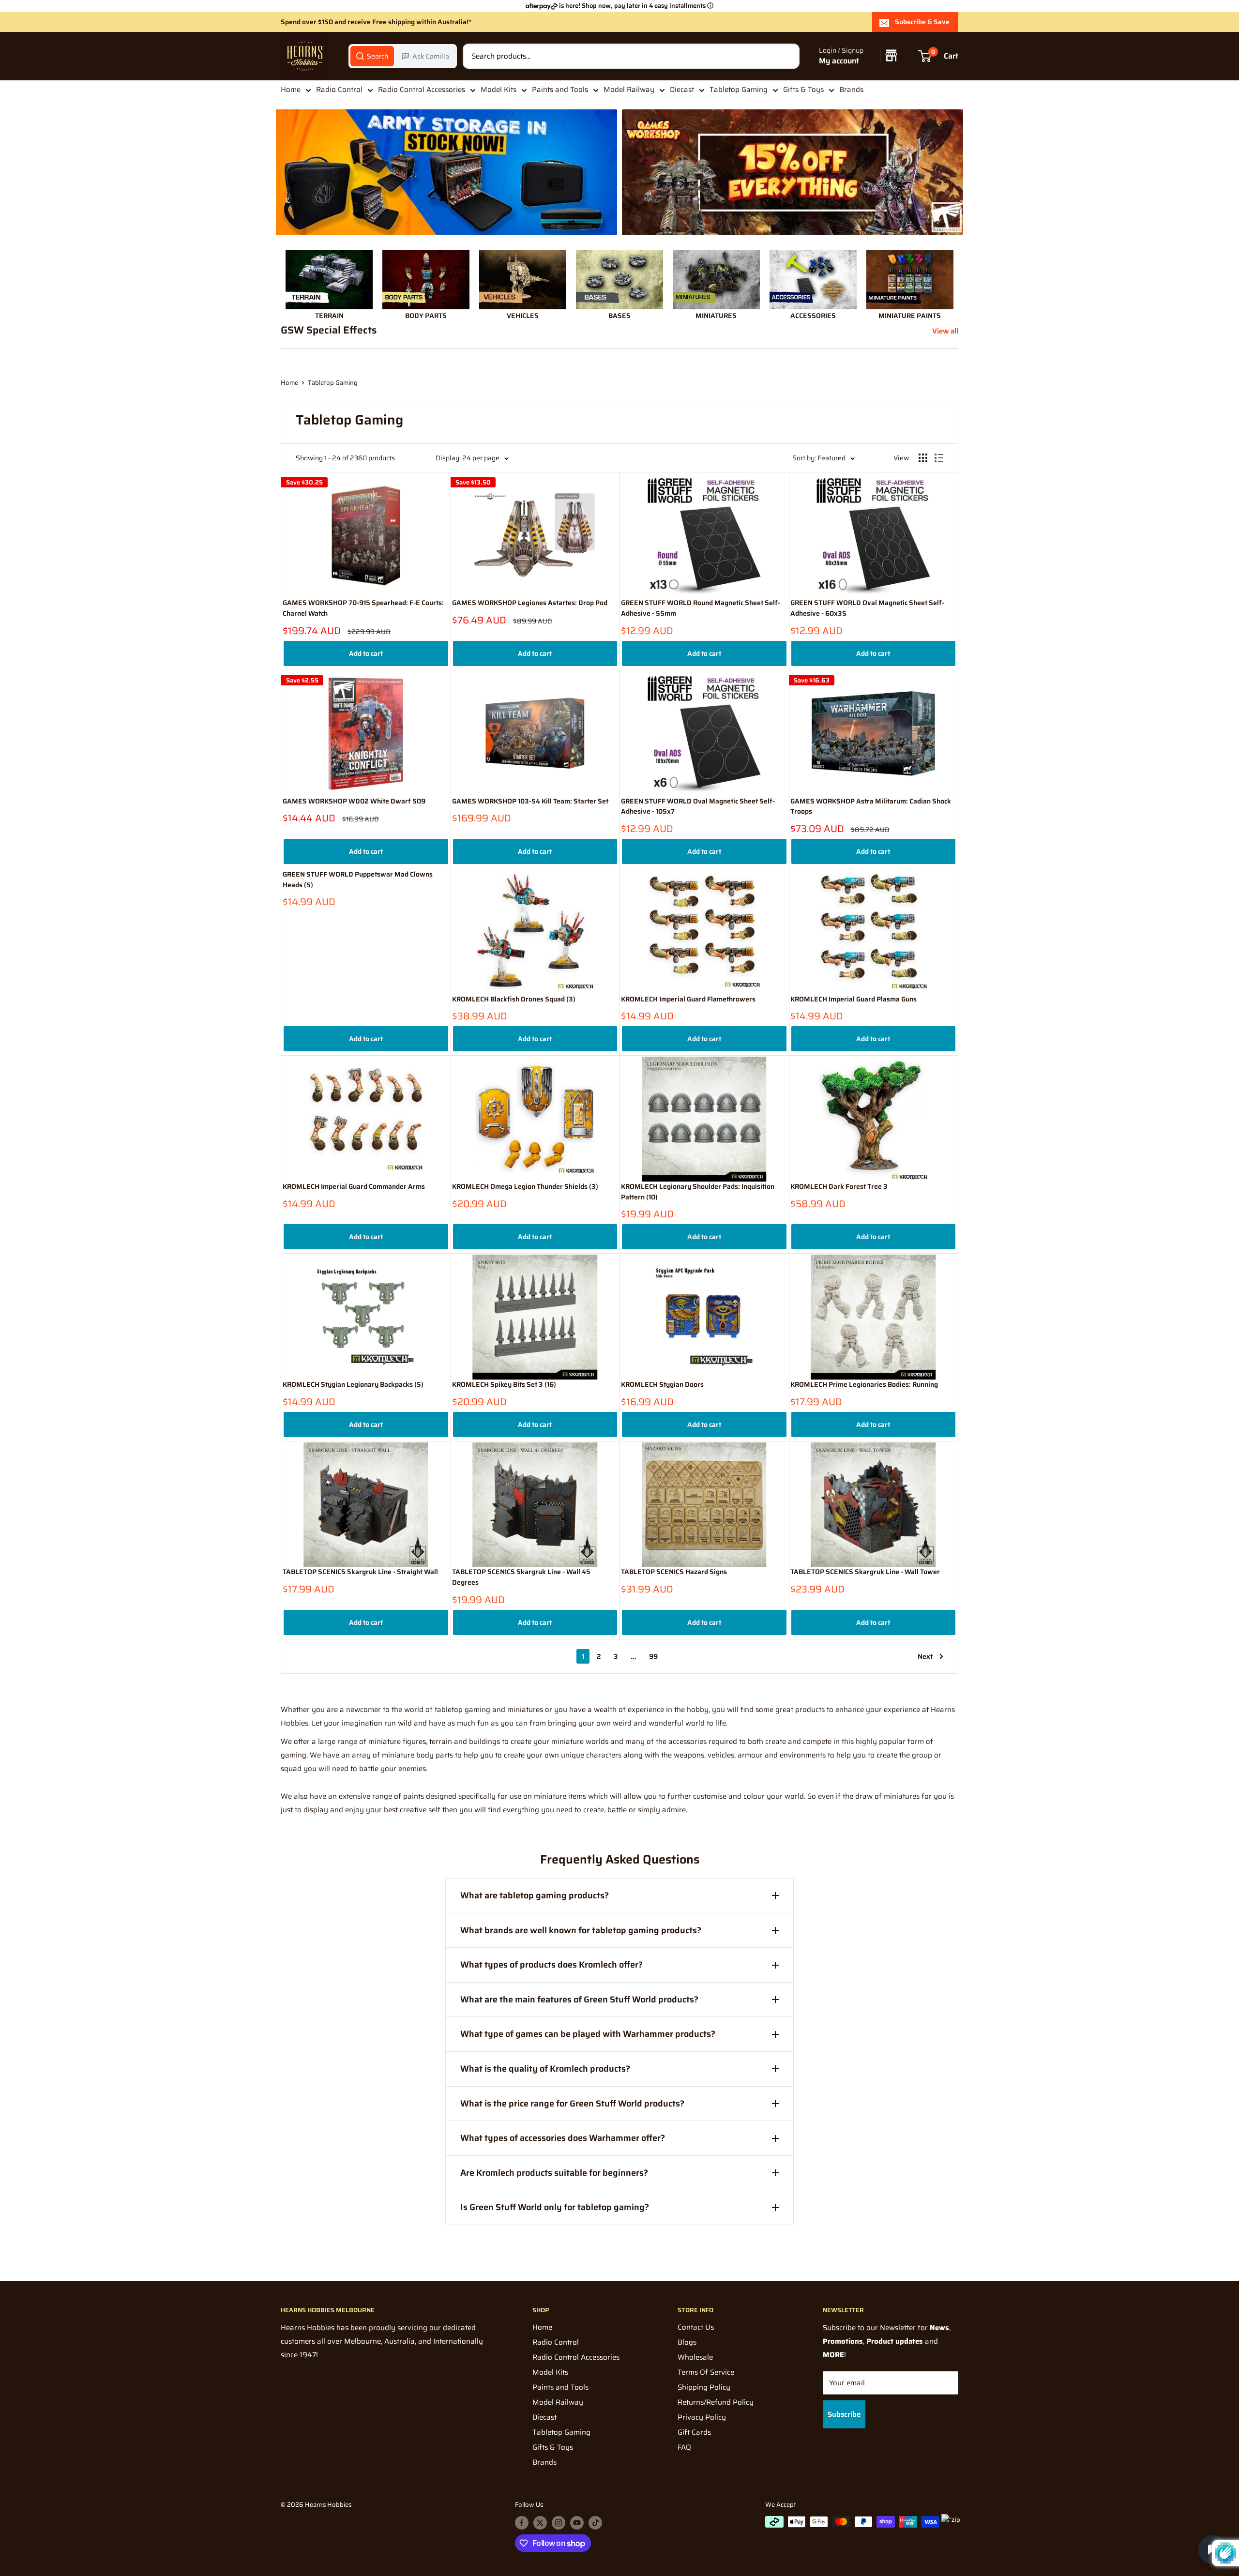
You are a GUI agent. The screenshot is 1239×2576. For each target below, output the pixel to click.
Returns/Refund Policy (716, 2402)
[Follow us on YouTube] (577, 2523)
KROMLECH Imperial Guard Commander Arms (354, 1187)
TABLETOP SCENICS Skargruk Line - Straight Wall (360, 1572)
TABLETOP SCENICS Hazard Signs (674, 1572)
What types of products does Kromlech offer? (552, 1965)
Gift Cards (694, 2432)
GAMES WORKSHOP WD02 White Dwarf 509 (354, 801)
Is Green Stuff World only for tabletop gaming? (555, 2207)
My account (839, 61)
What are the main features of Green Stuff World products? (579, 2000)
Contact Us (696, 2327)
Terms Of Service (706, 2372)
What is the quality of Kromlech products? (545, 2069)
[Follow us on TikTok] (595, 2523)
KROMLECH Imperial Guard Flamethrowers (688, 999)
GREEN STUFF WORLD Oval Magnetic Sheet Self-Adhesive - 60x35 (867, 608)
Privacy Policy (702, 2417)
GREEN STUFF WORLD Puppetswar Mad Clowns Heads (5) (358, 880)
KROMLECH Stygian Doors (662, 1385)
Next (925, 1656)
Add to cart (366, 653)
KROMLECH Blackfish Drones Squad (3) (514, 999)
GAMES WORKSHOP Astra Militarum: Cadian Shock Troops (871, 807)
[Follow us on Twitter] (540, 2523)
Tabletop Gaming (739, 90)
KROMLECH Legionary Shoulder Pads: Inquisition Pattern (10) (698, 1192)
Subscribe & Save (922, 22)
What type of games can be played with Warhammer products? (588, 2034)
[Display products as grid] (923, 458)
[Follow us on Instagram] (559, 2523)
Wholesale (695, 2357)
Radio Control (339, 90)
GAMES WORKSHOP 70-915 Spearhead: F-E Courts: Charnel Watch (363, 608)
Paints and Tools (560, 90)
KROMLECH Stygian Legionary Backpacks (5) (353, 1385)
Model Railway (629, 90)
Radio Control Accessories (422, 90)
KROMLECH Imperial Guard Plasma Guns (854, 999)
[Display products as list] (939, 458)
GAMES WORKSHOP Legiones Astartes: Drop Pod (530, 603)
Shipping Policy (704, 2387)
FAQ (684, 2447)
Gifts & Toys (803, 90)
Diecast (682, 90)
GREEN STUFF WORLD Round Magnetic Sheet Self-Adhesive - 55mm (701, 608)
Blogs (687, 2342)
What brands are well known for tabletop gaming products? (581, 1930)
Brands (851, 90)
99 (653, 1656)
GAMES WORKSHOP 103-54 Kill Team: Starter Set (530, 801)
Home (291, 90)
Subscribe (844, 2414)
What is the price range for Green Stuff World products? (572, 2104)
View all (946, 331)
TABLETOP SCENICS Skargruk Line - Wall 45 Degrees (521, 1577)
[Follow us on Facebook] (522, 2523)
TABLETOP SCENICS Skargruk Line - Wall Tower (865, 1572)
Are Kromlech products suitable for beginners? (554, 2173)
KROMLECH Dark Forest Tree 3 (839, 1187)
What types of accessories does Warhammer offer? (563, 2138)
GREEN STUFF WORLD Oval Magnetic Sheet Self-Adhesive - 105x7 (698, 807)
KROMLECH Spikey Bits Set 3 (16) (504, 1385)
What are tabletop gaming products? (535, 1895)
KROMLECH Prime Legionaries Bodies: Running (864, 1385)
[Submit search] (787, 56)
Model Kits (499, 90)
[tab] (372, 56)
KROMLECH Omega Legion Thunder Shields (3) (525, 1187)
